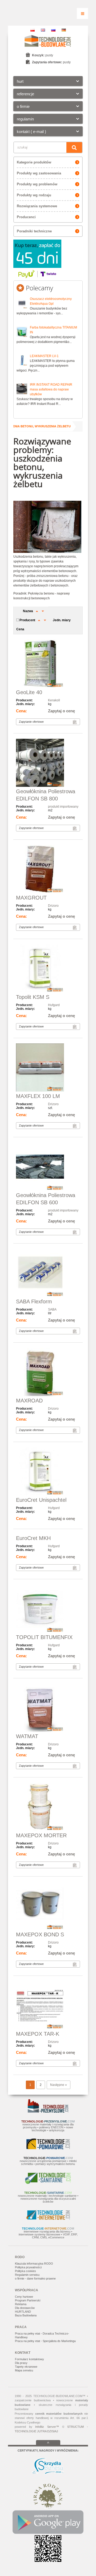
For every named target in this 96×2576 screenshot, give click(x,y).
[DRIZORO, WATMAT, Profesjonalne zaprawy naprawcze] (48, 1708)
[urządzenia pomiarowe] (48, 2148)
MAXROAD (29, 1401)
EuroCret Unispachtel (41, 1500)
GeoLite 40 (29, 692)
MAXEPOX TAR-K (38, 2034)
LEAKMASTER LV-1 (44, 356)
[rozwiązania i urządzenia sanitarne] (48, 2183)
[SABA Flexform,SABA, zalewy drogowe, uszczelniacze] (48, 1273)
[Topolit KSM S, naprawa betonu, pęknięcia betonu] (48, 969)
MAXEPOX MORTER (41, 1835)
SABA (52, 1310)
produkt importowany (63, 807)
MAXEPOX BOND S (40, 1934)
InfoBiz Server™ (47, 2427)
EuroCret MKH (33, 1538)
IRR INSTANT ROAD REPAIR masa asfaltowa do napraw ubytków (51, 389)
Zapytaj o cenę (61, 711)
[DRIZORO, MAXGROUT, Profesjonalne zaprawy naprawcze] (48, 869)
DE (64, 30)
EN (43, 30)
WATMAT (27, 1736)
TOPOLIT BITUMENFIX (44, 1637)
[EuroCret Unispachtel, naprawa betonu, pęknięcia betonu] (48, 1472)
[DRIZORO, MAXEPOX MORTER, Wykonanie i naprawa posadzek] (48, 1807)
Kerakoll (54, 700)
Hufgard (54, 1005)
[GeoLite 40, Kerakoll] (48, 664)
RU (53, 30)
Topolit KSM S (33, 997)
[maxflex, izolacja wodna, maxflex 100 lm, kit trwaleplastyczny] (48, 1068)
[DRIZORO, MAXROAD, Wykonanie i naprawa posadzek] (48, 1372)
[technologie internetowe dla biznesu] (48, 2219)
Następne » (59, 2085)
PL (33, 30)
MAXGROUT (31, 898)
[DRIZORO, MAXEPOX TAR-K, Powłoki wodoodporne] (48, 2006)
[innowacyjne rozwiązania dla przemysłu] (48, 2112)
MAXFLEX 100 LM (38, 1096)
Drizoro (53, 906)
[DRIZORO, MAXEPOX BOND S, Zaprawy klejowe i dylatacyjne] (48, 1906)
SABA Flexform (34, 1301)
